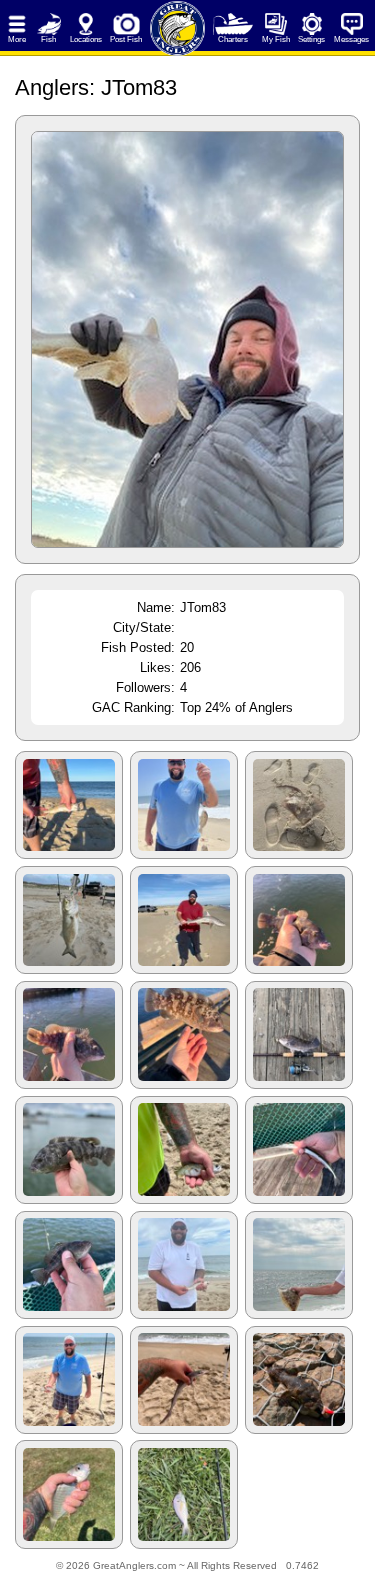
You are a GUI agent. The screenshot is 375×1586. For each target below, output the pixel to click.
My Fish (276, 39)
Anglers (52, 87)
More (17, 39)
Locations (86, 39)
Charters (233, 39)
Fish (48, 39)
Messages (351, 39)
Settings (311, 39)
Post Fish (126, 39)
